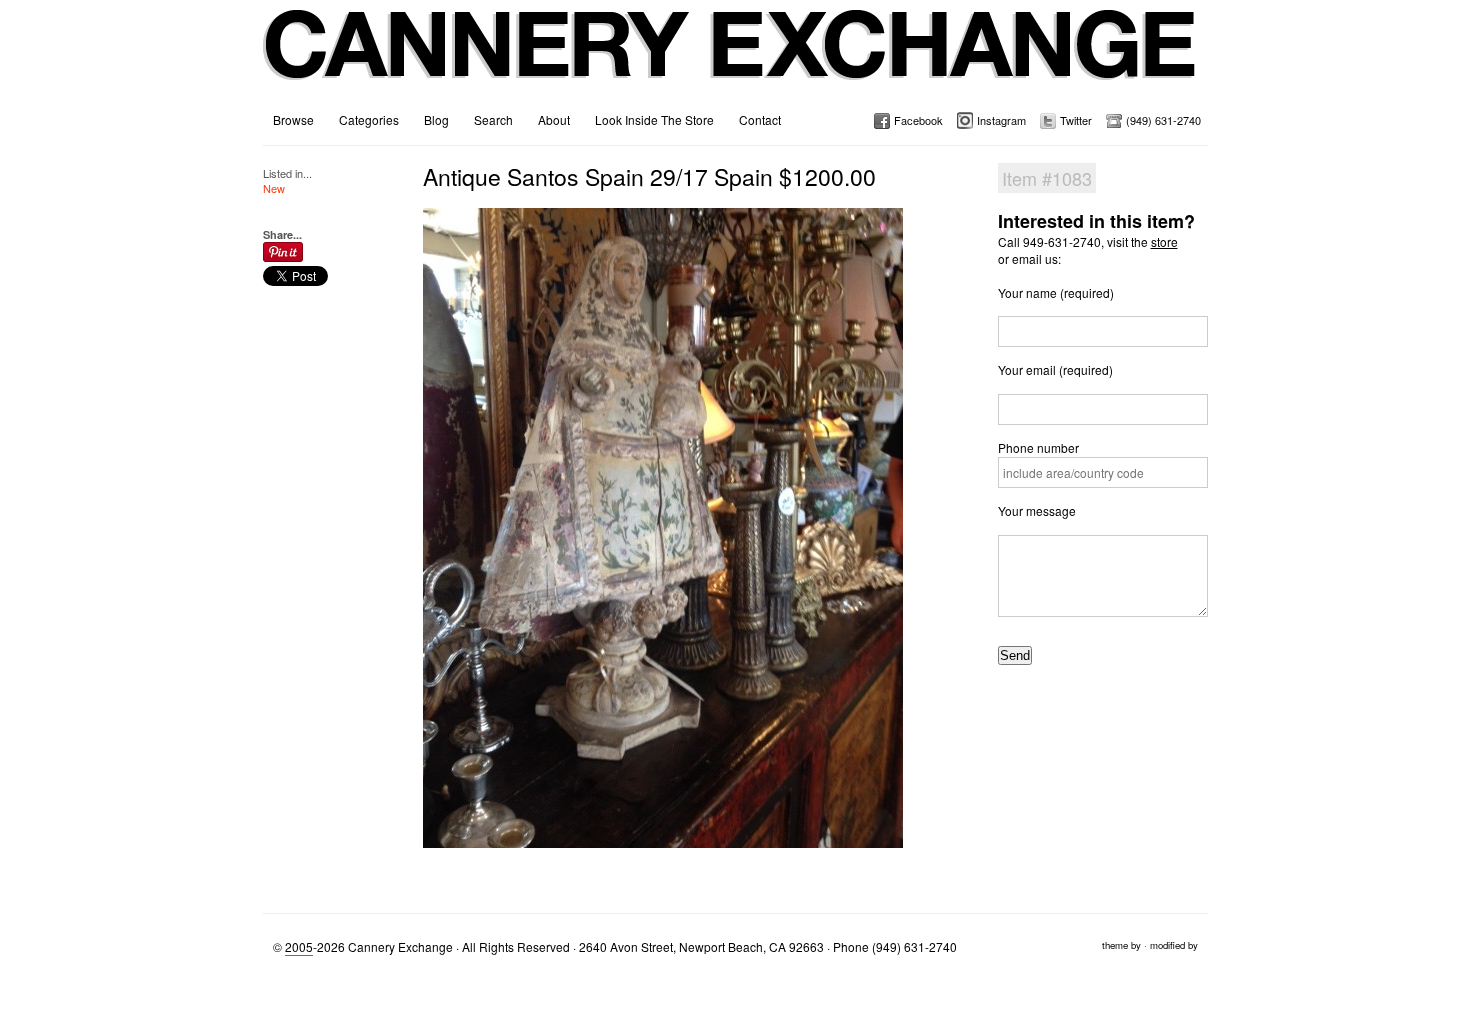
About (554, 119)
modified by (1174, 945)
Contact (760, 119)
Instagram (1001, 120)
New (274, 188)
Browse (293, 119)
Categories (369, 119)
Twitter (1076, 120)
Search (493, 119)
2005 (299, 946)
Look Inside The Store (654, 119)
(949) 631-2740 (1163, 120)
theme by (1121, 945)
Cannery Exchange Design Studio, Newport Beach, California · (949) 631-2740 (730, 60)
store (1164, 241)
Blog (436, 119)
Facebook (918, 120)
